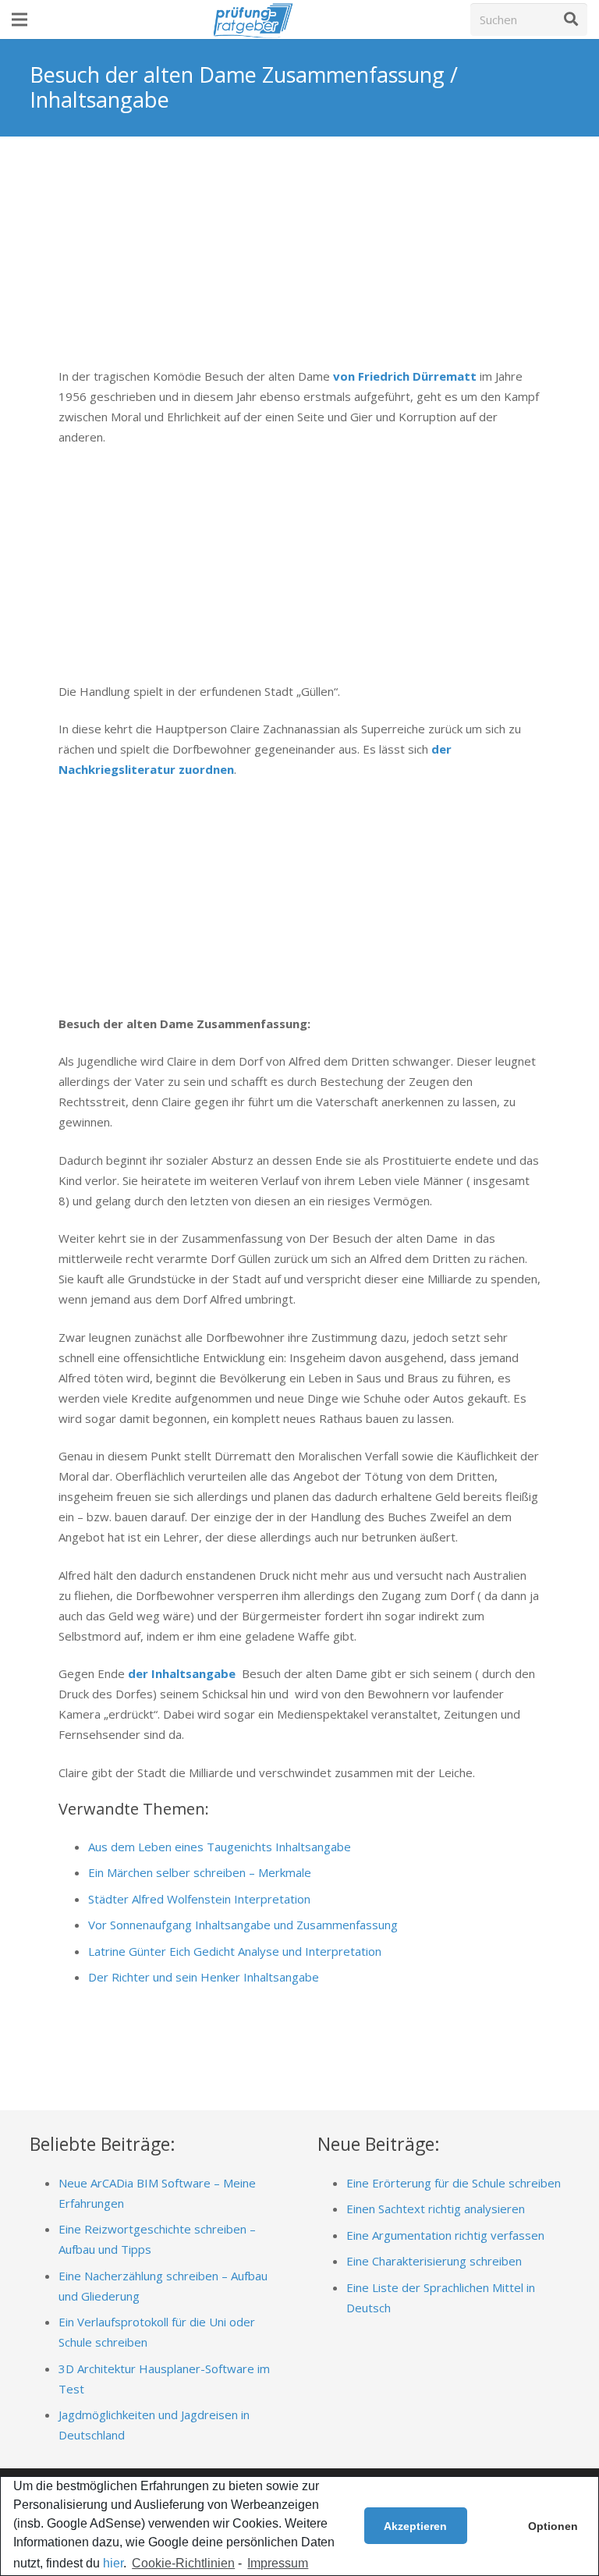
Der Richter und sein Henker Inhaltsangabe (204, 1977)
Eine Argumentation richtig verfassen (445, 2235)
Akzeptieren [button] (415, 2526)
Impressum (278, 2563)
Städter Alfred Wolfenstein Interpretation (199, 1899)
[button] (487, 2526)
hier (113, 2563)
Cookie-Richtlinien (183, 2563)
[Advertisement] (299, 263)
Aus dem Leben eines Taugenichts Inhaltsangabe (220, 1847)
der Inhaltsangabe (182, 1673)
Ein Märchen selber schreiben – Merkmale (200, 1872)
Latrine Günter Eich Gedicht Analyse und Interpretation (235, 1951)
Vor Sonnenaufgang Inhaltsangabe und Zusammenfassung (243, 1925)
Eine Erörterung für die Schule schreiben (454, 2183)
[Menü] (19, 20)
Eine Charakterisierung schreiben (434, 2261)
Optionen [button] (553, 2526)
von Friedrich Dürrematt (405, 376)
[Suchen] (571, 20)
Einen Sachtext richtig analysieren (436, 2209)
